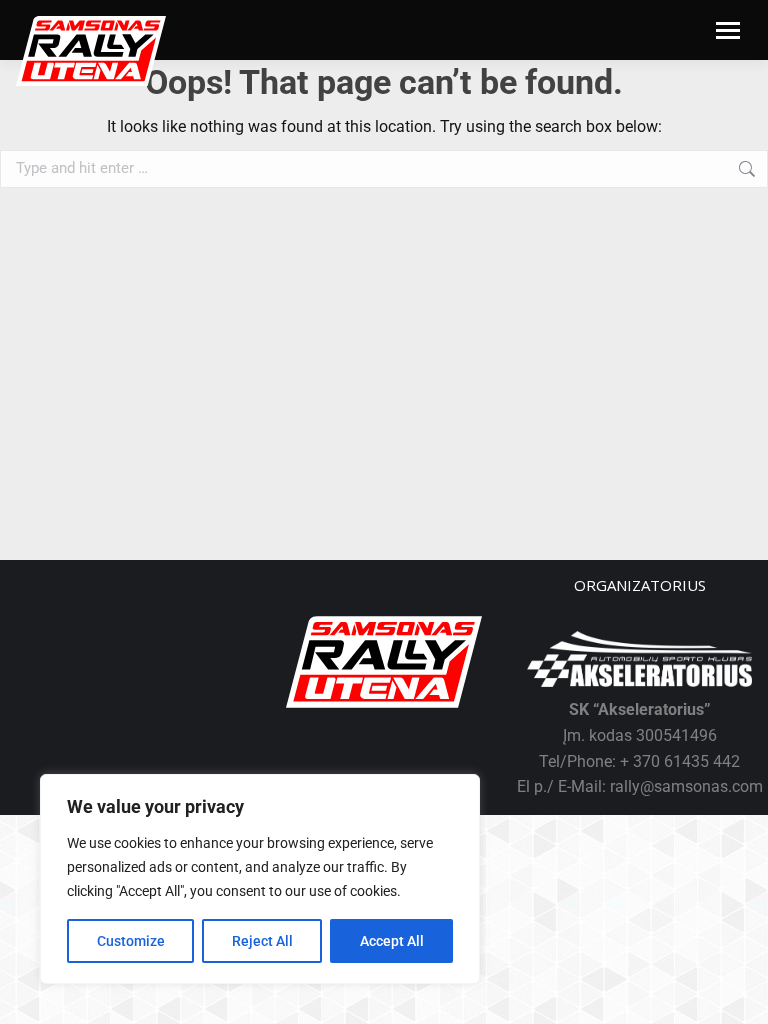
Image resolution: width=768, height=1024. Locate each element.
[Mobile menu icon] (728, 30)
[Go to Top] (738, 994)
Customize (131, 941)
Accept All (392, 941)
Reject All (262, 941)
